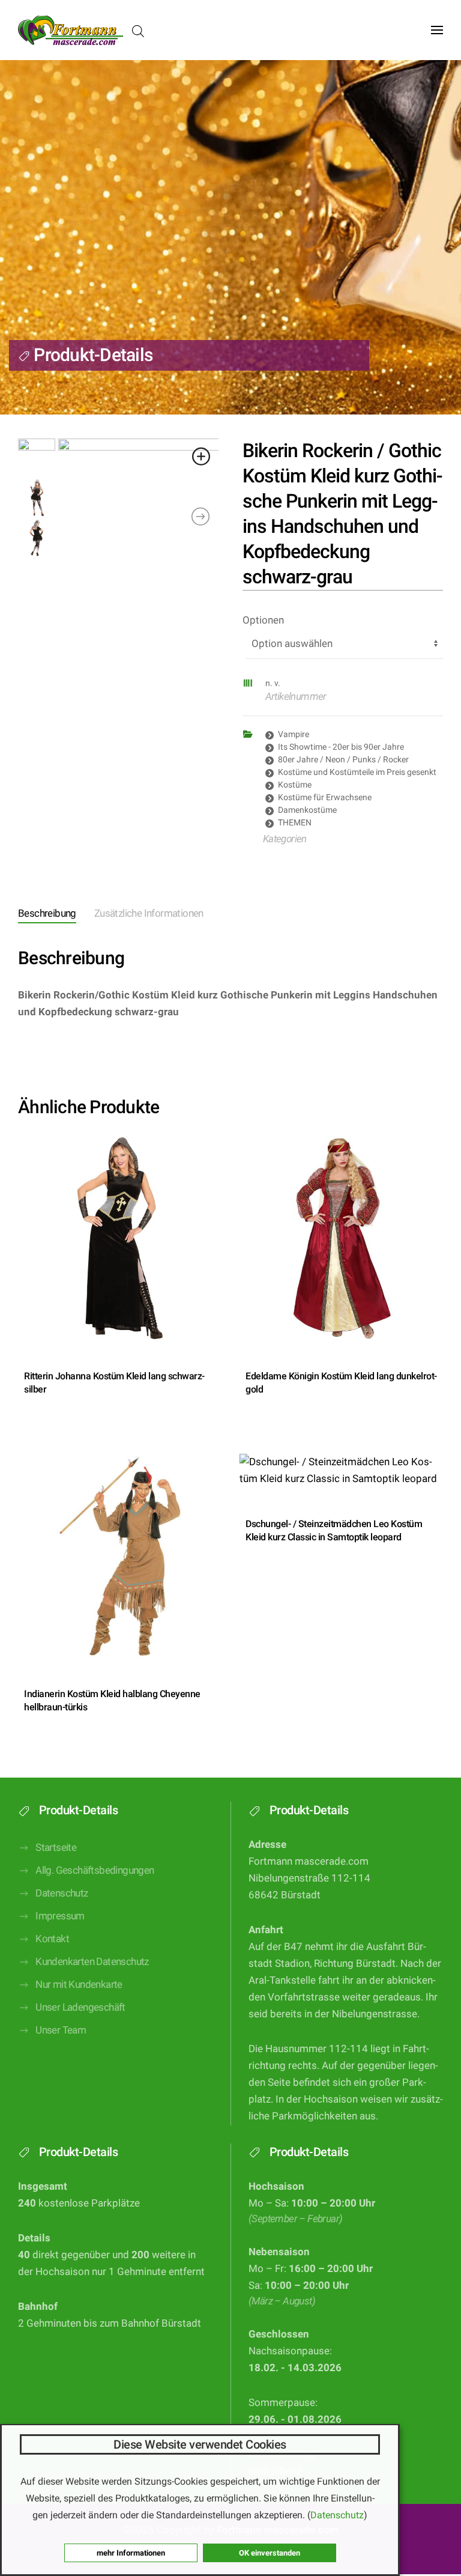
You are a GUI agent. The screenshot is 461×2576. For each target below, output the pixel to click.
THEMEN (295, 822)
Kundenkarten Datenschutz (92, 1962)
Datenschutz (62, 1893)
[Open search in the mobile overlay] (138, 30)
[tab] (38, 915)
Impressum (60, 1916)
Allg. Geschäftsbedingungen (95, 1870)
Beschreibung (47, 913)
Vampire (294, 734)
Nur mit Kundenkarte (79, 1985)
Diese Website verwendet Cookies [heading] (200, 2444)
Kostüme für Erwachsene (325, 797)
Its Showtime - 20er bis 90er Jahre (341, 747)
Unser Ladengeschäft (80, 2007)
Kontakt (52, 1939)
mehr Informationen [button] (131, 2553)
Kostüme (295, 785)
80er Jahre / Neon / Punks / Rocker (343, 759)
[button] (437, 30)
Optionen (263, 620)
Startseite (56, 1848)
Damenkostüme (307, 810)
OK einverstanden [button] (270, 2553)
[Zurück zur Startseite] (71, 30)
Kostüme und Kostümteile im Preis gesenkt (357, 772)
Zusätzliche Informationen (149, 913)
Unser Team (61, 2030)
